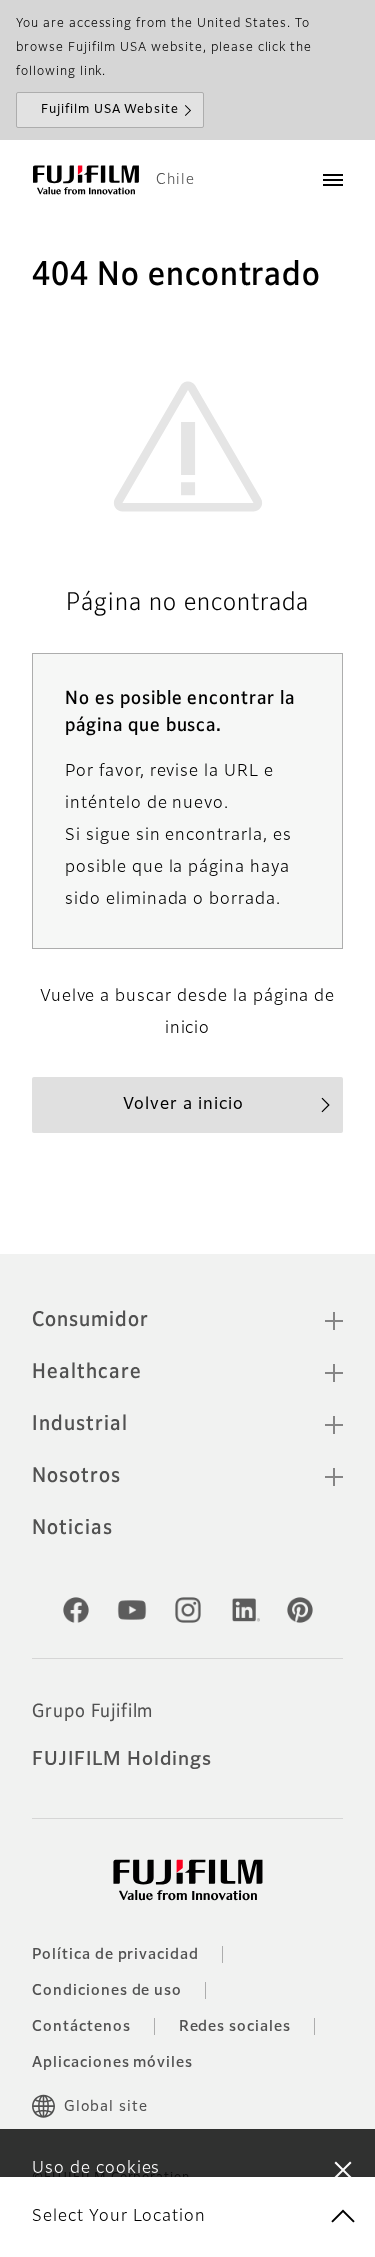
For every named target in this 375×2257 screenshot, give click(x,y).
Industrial (80, 1424)
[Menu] (333, 180)
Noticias (72, 1528)
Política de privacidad (115, 1955)
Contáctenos (81, 2027)
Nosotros (76, 1476)
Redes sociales (235, 2027)
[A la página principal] (86, 180)
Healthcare (87, 1372)
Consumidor (90, 1320)
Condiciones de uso (107, 1991)
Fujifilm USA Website (110, 110)
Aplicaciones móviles (112, 2063)
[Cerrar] (343, 2169)
